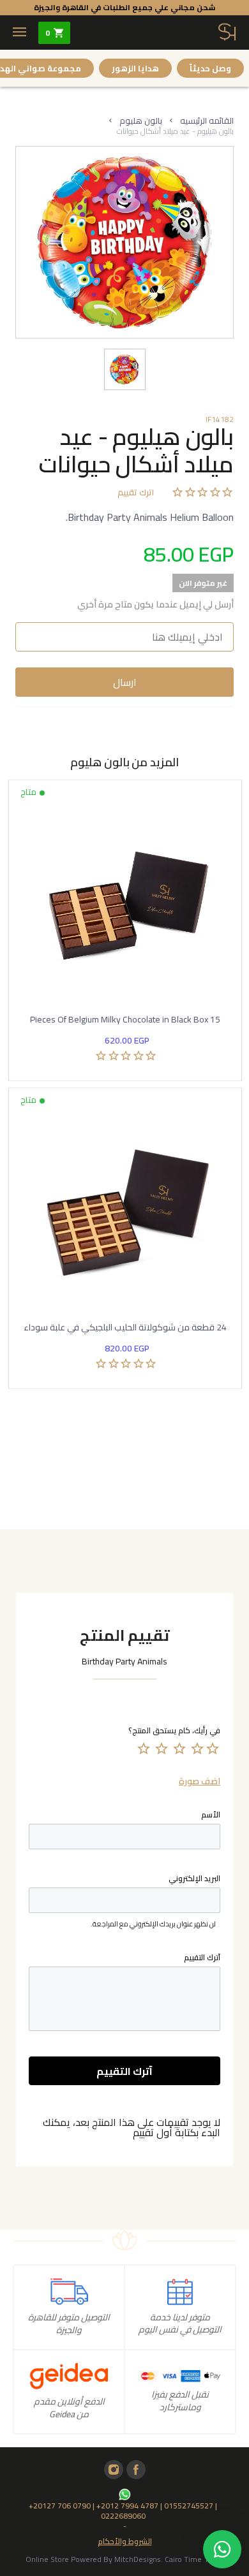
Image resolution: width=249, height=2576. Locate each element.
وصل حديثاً (210, 68)
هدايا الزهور (135, 68)
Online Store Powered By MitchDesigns (93, 2559)
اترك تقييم (136, 493)
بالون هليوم (141, 120)
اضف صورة (200, 1781)
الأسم (211, 1815)
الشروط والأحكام (125, 2540)
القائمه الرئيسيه (207, 120)
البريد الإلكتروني (194, 1879)
